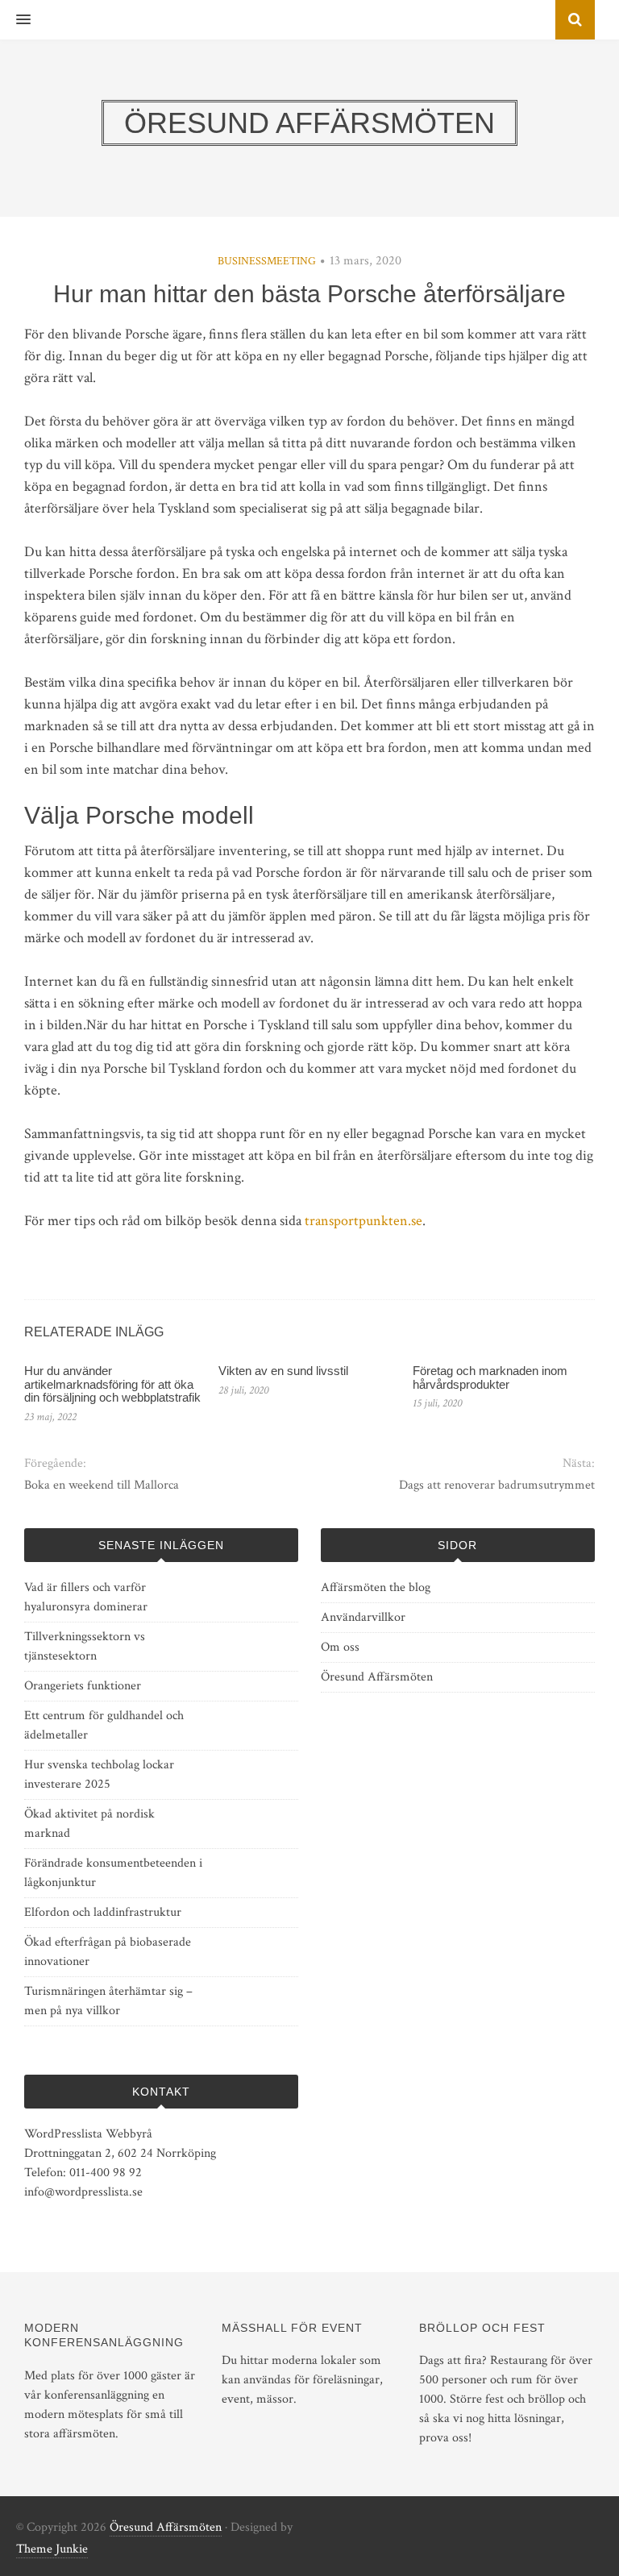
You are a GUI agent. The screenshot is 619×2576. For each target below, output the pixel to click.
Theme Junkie (52, 2549)
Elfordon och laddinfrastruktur (103, 1912)
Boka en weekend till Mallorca (102, 1485)
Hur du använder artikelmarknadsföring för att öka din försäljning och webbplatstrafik (112, 1384)
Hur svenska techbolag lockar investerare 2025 (99, 1774)
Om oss (340, 1647)
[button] (15, 20)
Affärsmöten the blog (376, 1587)
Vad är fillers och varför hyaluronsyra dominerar (86, 1597)
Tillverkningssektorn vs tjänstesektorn (85, 1646)
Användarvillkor (363, 1617)
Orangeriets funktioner (83, 1686)
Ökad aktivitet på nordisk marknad (89, 1824)
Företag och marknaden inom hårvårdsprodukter (490, 1377)
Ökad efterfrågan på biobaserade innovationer (108, 1952)
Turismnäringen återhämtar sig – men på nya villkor (108, 2001)
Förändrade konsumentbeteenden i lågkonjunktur (113, 1873)
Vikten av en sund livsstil (283, 1371)
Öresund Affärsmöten (377, 1677)
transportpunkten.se (364, 1221)
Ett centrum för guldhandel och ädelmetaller (104, 1725)
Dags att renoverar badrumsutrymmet (497, 1485)
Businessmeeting (267, 261)
